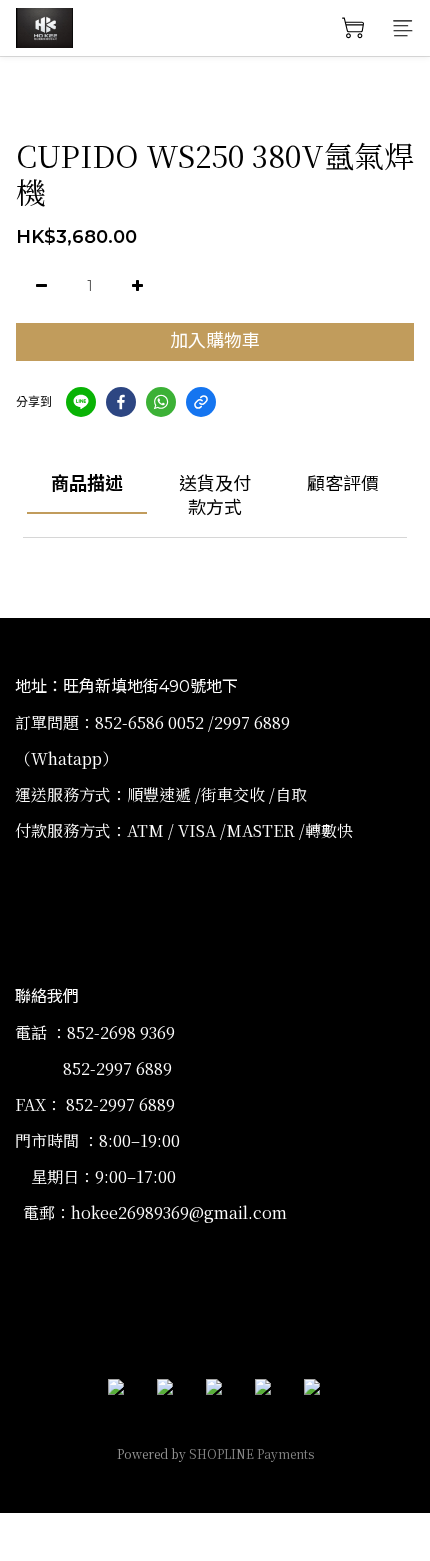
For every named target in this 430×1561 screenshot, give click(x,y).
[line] (81, 402)
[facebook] (121, 402)
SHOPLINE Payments (251, 1453)
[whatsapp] (161, 402)
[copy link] (201, 402)
